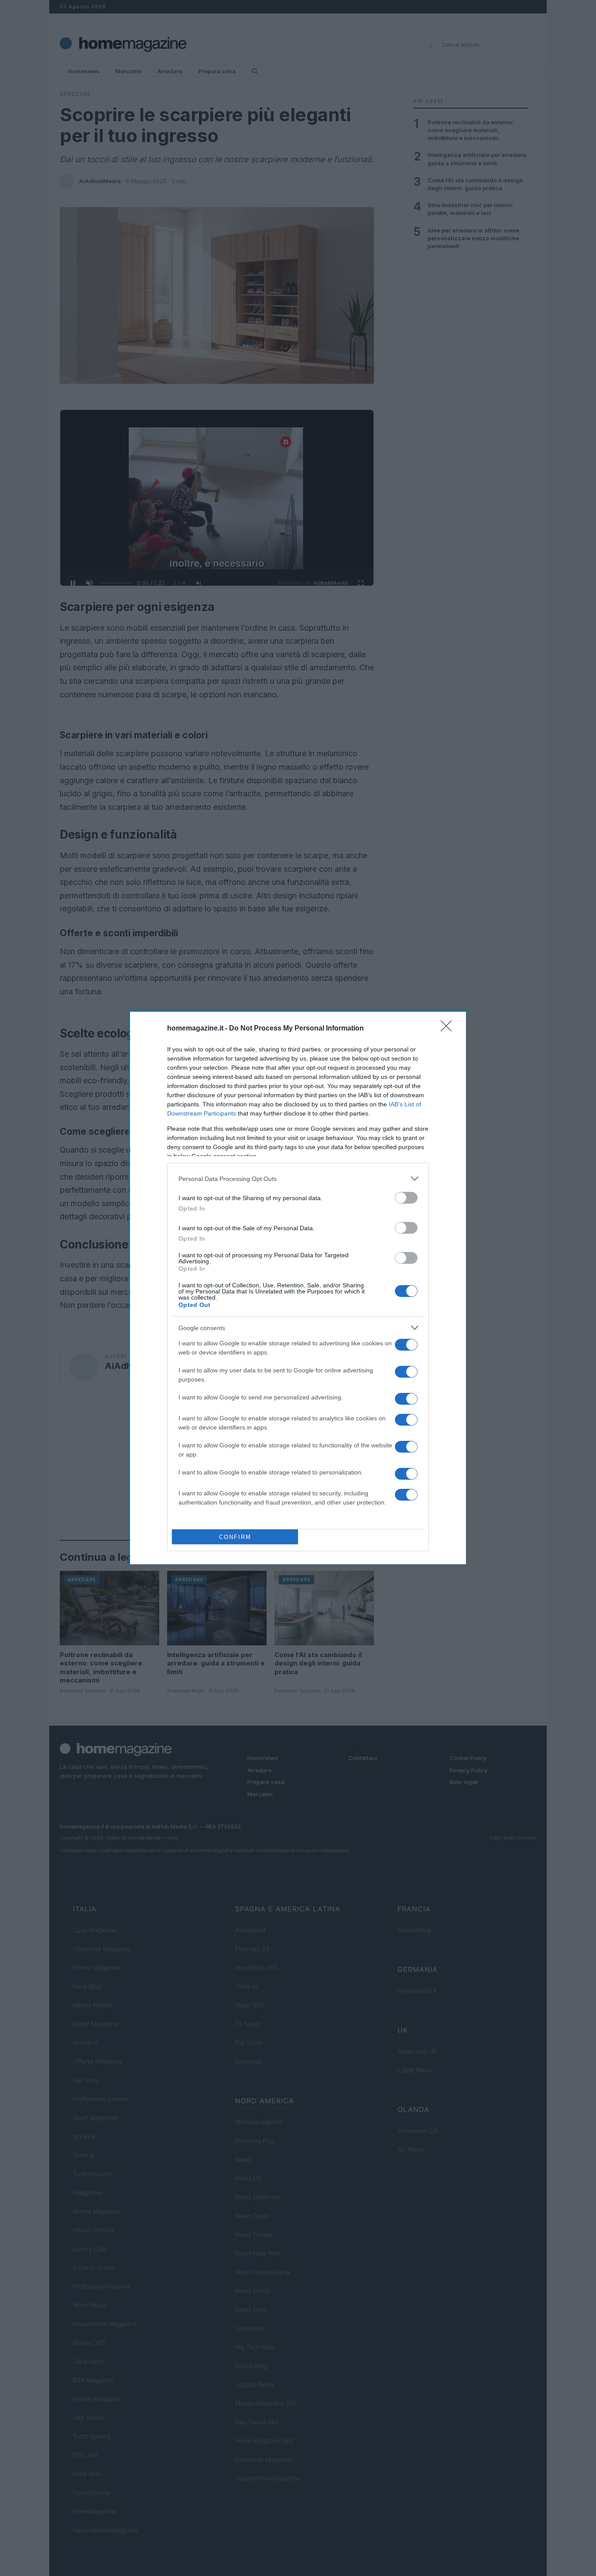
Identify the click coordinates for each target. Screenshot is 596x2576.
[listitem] (298, 1179)
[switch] (406, 1198)
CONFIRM (235, 1537)
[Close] (449, 1029)
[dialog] (298, 1288)
